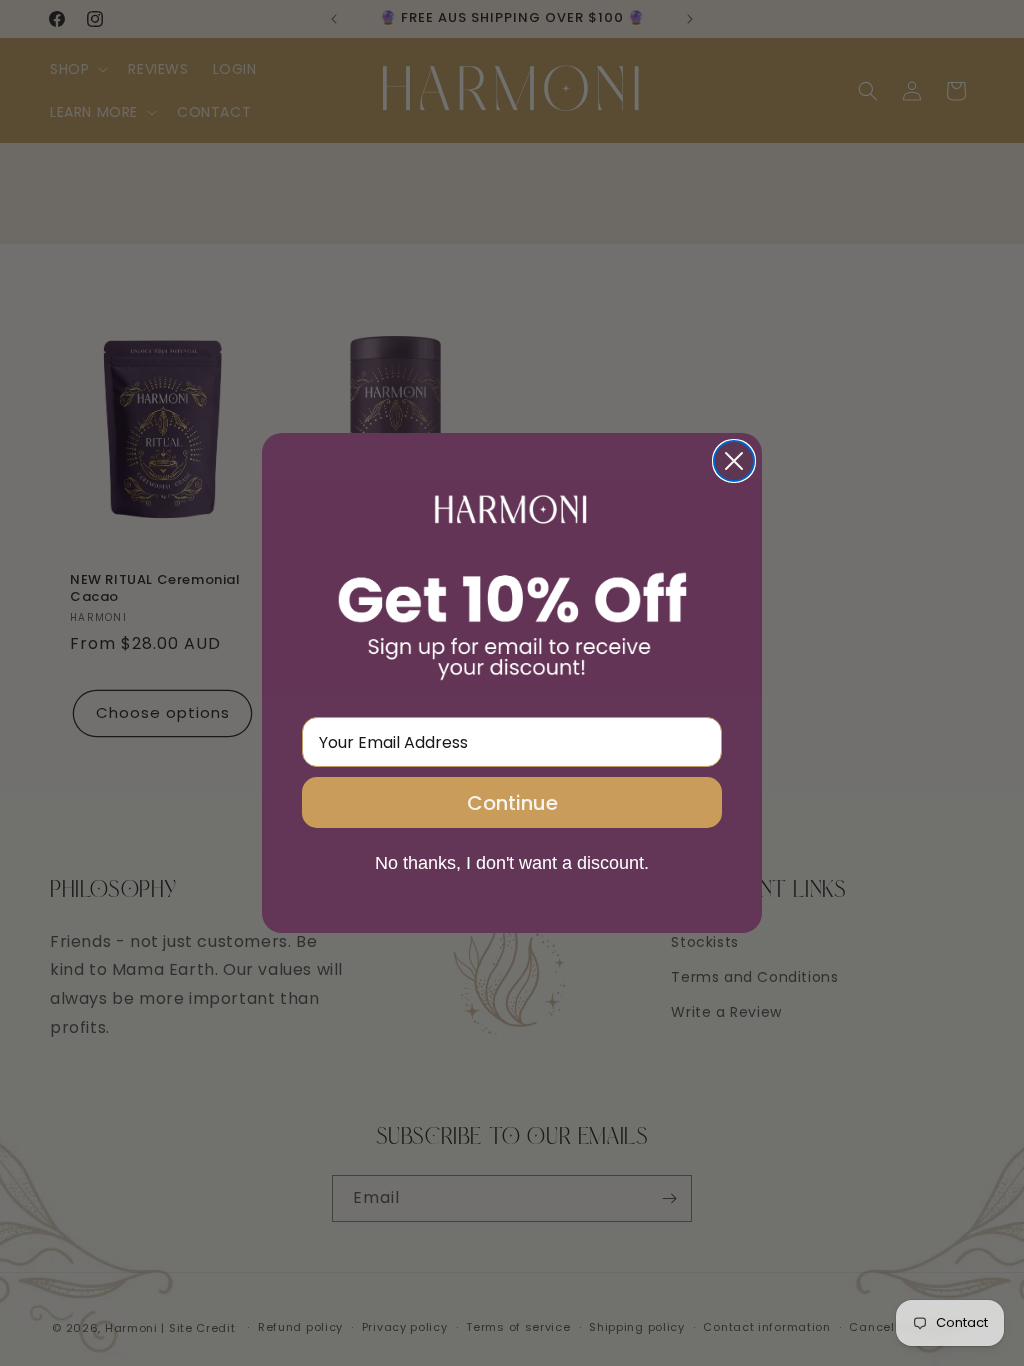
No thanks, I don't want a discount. (512, 863)
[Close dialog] (734, 461)
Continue (512, 803)
